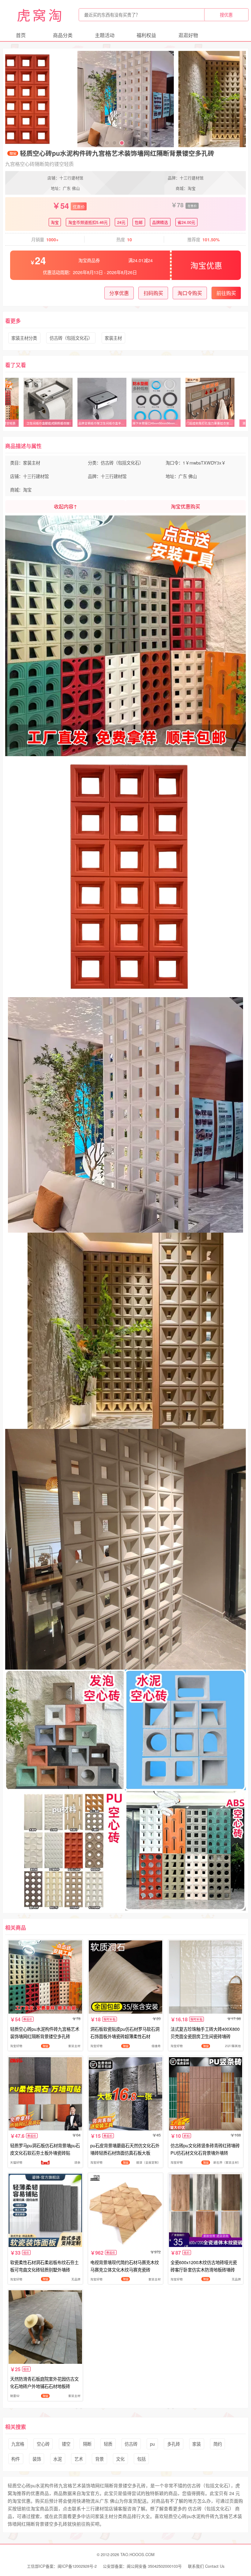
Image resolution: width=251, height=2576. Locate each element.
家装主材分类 (24, 338)
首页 (21, 35)
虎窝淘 (40, 15)
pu (152, 2444)
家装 (197, 2444)
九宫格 (18, 2444)
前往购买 (226, 293)
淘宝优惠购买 (185, 506)
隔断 (87, 2444)
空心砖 (43, 2444)
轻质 (108, 2444)
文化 (120, 2459)
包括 (141, 2459)
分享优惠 (119, 293)
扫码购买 (153, 293)
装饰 (37, 2459)
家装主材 (113, 338)
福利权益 (146, 35)
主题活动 (105, 35)
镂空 (66, 2444)
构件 (16, 2459)
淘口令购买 (190, 293)
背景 (99, 2459)
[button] (107, 143)
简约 (218, 2444)
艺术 (79, 2459)
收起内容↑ (66, 506)
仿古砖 (131, 2444)
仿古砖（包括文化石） (71, 338)
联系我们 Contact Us (206, 2566)
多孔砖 (174, 2444)
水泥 (58, 2459)
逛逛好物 (188, 35)
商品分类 (63, 35)
